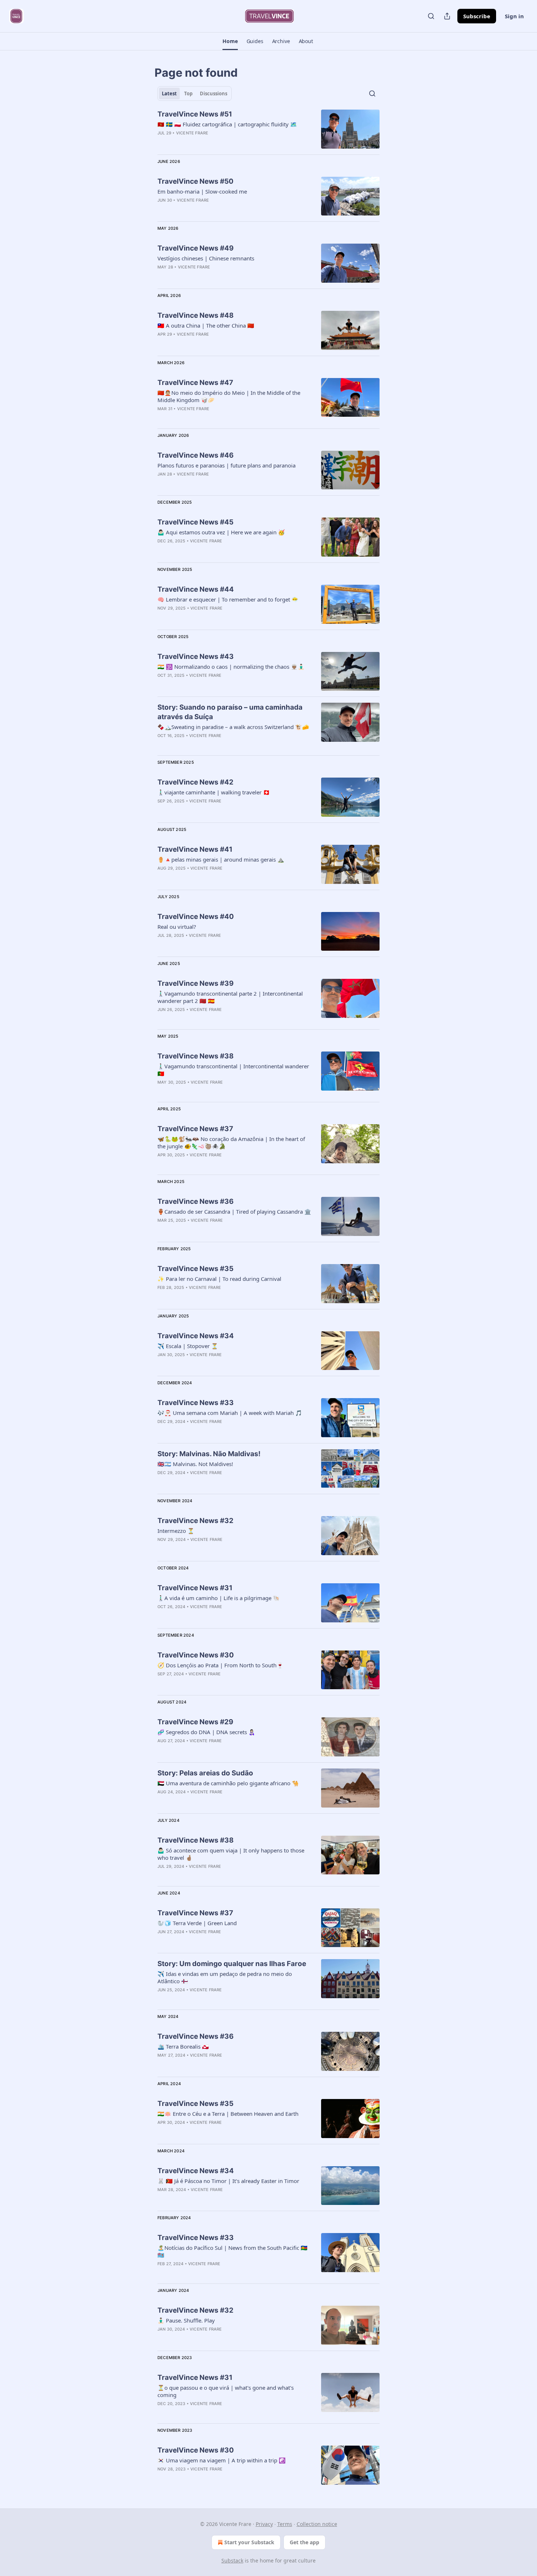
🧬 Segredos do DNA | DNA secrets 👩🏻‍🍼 (206, 1732)
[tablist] (195, 94)
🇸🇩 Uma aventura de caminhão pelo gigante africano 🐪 (228, 1783)
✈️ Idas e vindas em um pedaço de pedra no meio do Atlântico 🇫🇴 (225, 1977)
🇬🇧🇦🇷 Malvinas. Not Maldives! (195, 1464)
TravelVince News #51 (195, 114)
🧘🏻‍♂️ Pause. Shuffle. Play (186, 2320)
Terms (285, 2524)
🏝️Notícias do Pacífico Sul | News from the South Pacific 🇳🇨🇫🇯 (233, 2251)
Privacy (264, 2524)
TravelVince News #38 (196, 1056)
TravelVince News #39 (196, 983)
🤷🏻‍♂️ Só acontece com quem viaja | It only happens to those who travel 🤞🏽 (231, 1854)
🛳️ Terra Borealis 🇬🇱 (183, 2046)
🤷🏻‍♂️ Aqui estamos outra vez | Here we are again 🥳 (221, 532)
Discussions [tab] (214, 94)
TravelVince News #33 (196, 1403)
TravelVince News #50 (195, 181)
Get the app (304, 2542)
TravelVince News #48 (196, 315)
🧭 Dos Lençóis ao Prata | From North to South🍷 (220, 1665)
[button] (230, 41)
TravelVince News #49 (196, 248)
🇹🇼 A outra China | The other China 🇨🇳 (206, 325)
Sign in (514, 16)
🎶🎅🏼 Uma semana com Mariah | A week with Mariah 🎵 (230, 1413)
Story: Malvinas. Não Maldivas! (209, 1454)
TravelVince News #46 (196, 455)
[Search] (431, 16)
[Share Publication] (447, 16)
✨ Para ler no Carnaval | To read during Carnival (219, 1279)
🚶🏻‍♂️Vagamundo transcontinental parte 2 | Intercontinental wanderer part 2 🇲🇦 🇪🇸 (230, 997)
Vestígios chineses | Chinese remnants (206, 258)
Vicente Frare (192, 133)
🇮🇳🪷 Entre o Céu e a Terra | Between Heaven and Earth (228, 2114)
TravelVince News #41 (195, 849)
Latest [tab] (169, 94)
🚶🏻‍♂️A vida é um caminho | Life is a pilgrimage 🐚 (219, 1598)
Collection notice (317, 2524)
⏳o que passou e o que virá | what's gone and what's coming (226, 2391)
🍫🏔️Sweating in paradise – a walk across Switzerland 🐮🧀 (233, 727)
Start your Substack (249, 2542)
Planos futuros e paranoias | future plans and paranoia (226, 465)
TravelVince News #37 (195, 1129)
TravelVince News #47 (195, 383)
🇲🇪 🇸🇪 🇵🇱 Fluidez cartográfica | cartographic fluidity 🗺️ (227, 124)
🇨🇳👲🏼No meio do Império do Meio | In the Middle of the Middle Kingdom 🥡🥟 (229, 396)
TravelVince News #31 (195, 1588)
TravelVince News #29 (195, 1722)
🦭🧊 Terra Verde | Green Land (197, 1923)
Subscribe (477, 16)
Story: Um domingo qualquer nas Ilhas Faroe (232, 1964)
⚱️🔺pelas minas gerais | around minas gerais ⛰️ (221, 859)
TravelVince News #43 (196, 657)
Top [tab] (188, 94)
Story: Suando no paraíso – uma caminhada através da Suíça (230, 712)
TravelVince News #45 (195, 522)
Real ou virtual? (177, 927)
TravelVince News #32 (195, 1521)
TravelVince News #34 (196, 1336)
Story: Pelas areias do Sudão (205, 1773)
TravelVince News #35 (195, 1269)
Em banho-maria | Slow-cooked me (202, 191)
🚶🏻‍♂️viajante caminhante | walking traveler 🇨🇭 (214, 792)
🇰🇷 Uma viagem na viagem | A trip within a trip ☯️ (222, 2460)
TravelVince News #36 (196, 1201)
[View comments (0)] (214, 1482)
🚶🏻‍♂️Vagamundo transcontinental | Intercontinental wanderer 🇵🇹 (233, 1070)
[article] (268, 129)
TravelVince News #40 (196, 917)
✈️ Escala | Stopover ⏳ (188, 1346)
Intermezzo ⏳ (176, 1531)
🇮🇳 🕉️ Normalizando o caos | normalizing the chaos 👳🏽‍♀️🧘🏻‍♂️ (231, 667)
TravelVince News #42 (195, 782)
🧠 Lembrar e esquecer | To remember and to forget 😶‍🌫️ (228, 599)
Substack (232, 2560)
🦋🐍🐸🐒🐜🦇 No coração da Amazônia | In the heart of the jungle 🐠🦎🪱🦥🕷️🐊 (231, 1142)
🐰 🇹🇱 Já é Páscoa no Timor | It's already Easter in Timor (228, 2181)
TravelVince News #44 (196, 589)
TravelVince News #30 (196, 1655)
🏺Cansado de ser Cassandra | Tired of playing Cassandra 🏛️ (234, 1211)
